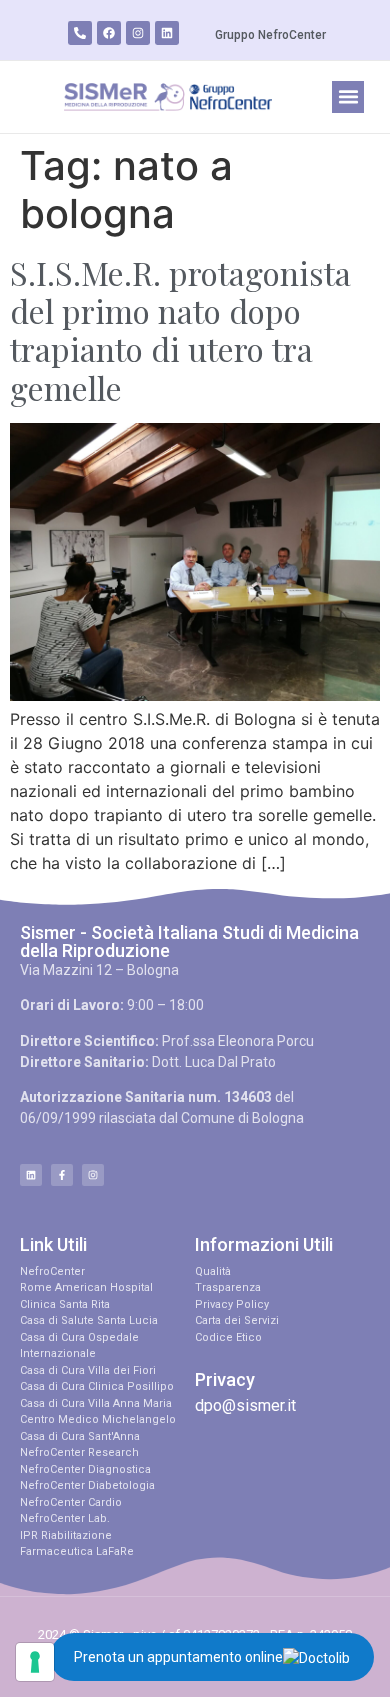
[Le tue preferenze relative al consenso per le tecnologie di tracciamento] (35, 1662)
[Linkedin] (167, 33)
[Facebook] (109, 33)
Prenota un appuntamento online (178, 1657)
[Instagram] (138, 33)
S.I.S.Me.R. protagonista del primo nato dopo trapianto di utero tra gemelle (180, 330)
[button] (348, 97)
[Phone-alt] (80, 33)
